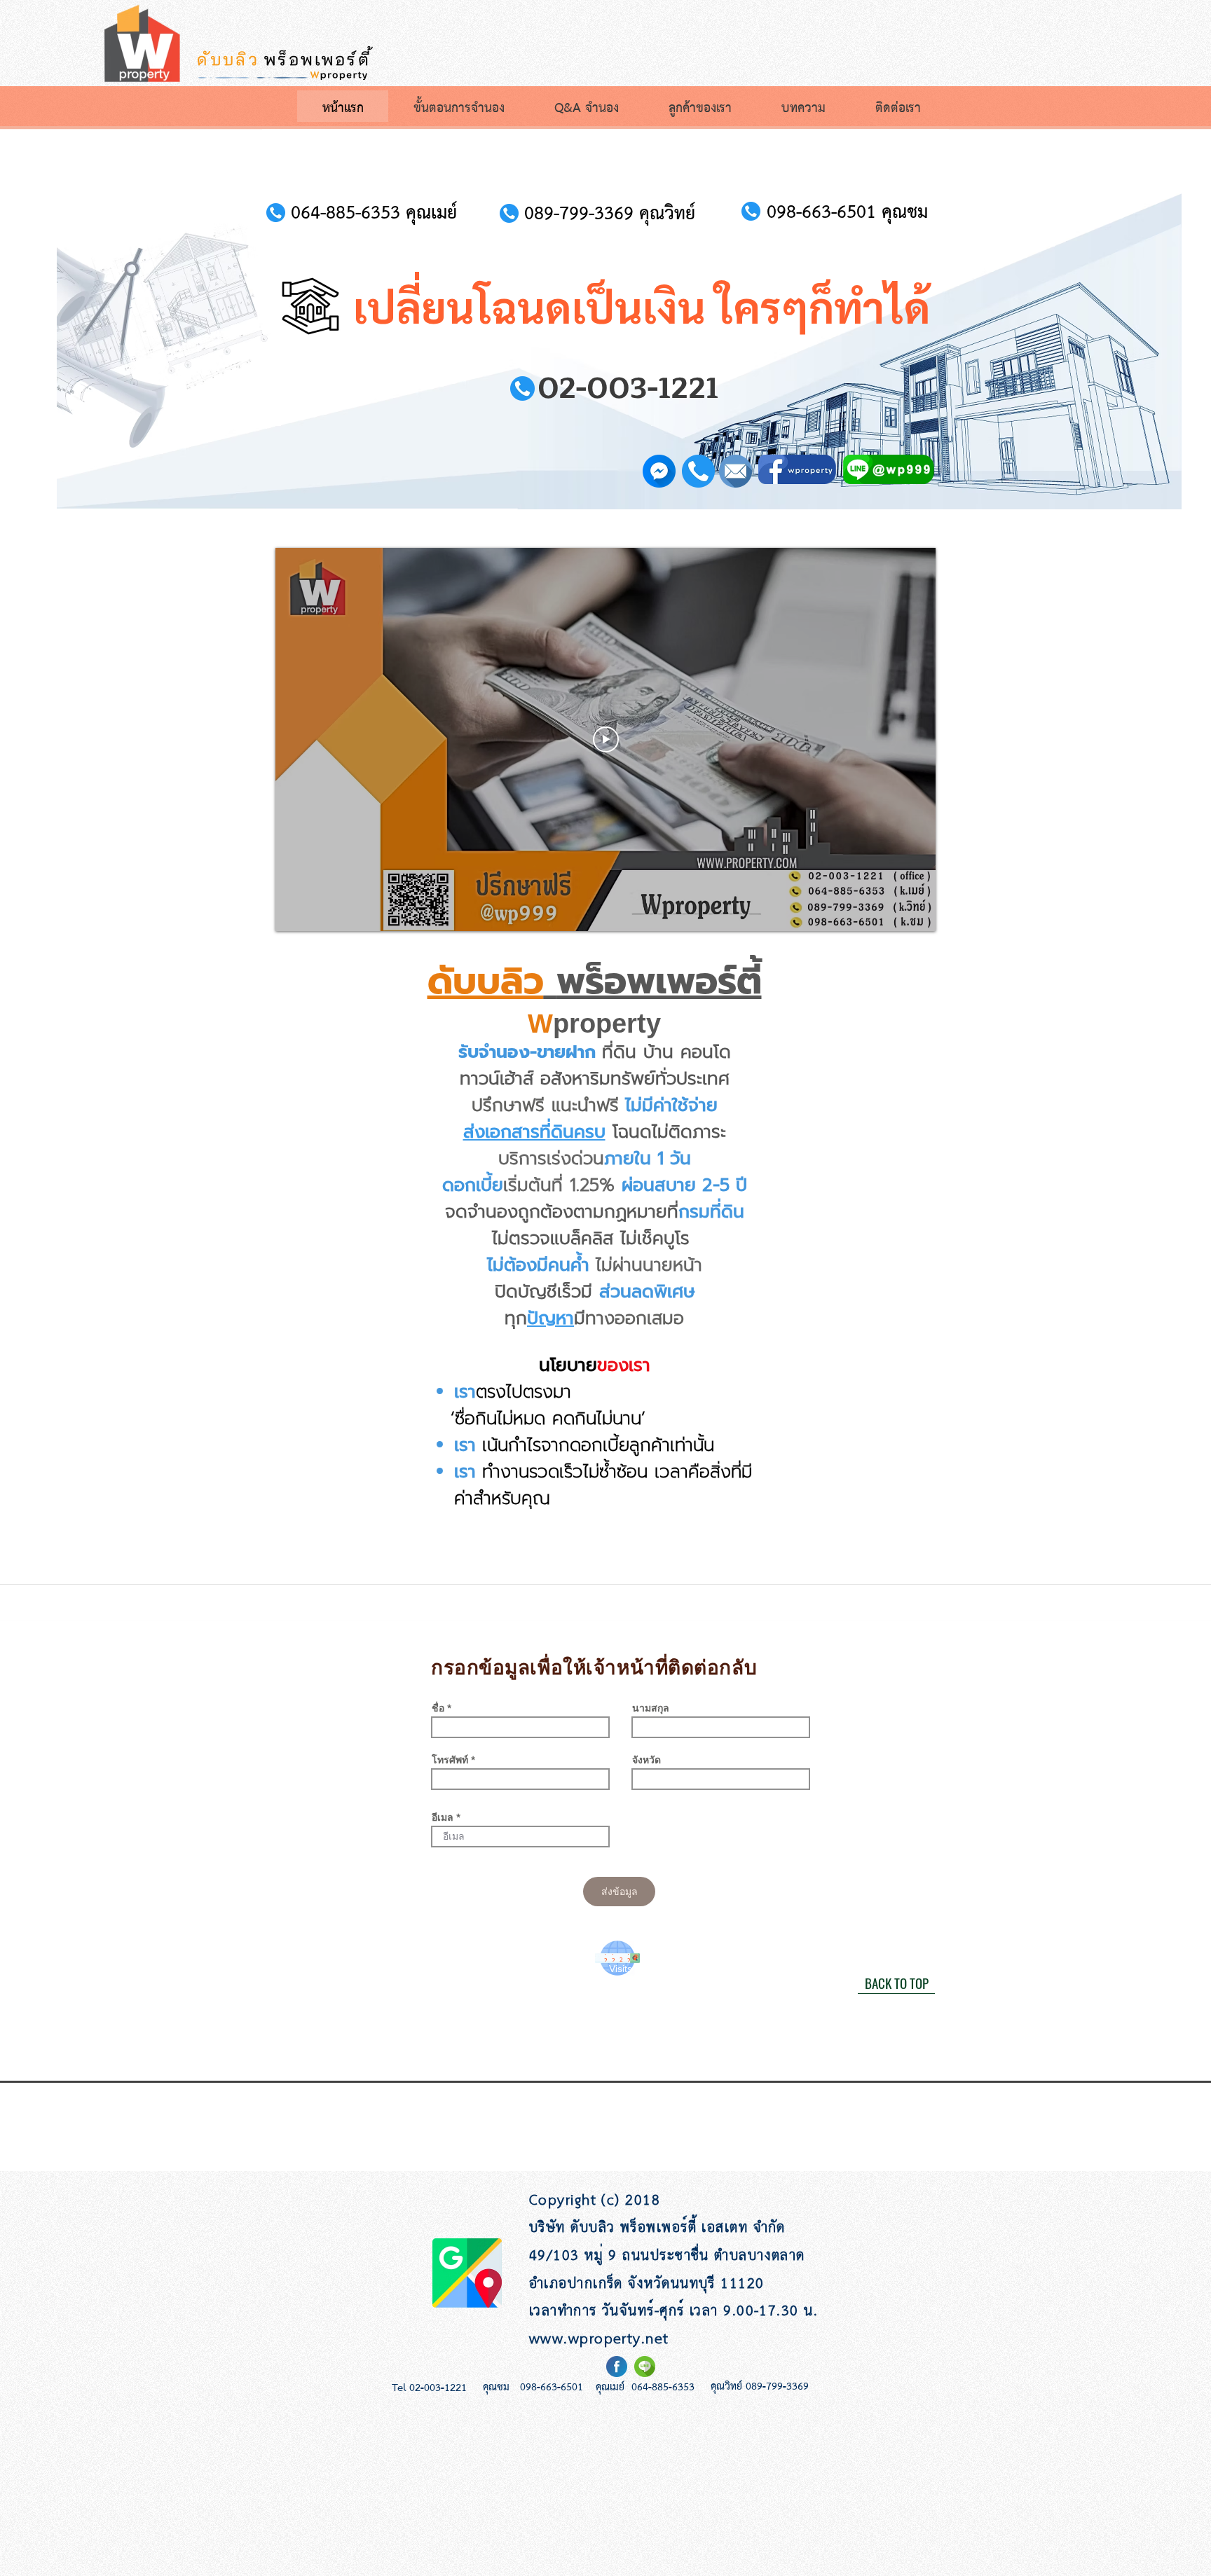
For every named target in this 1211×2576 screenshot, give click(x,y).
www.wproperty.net (599, 2340)
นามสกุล (651, 1708)
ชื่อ (438, 1708)
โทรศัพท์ (450, 1760)
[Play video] (606, 739)
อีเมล (443, 1817)
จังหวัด (646, 1760)
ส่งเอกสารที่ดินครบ (534, 1132)
